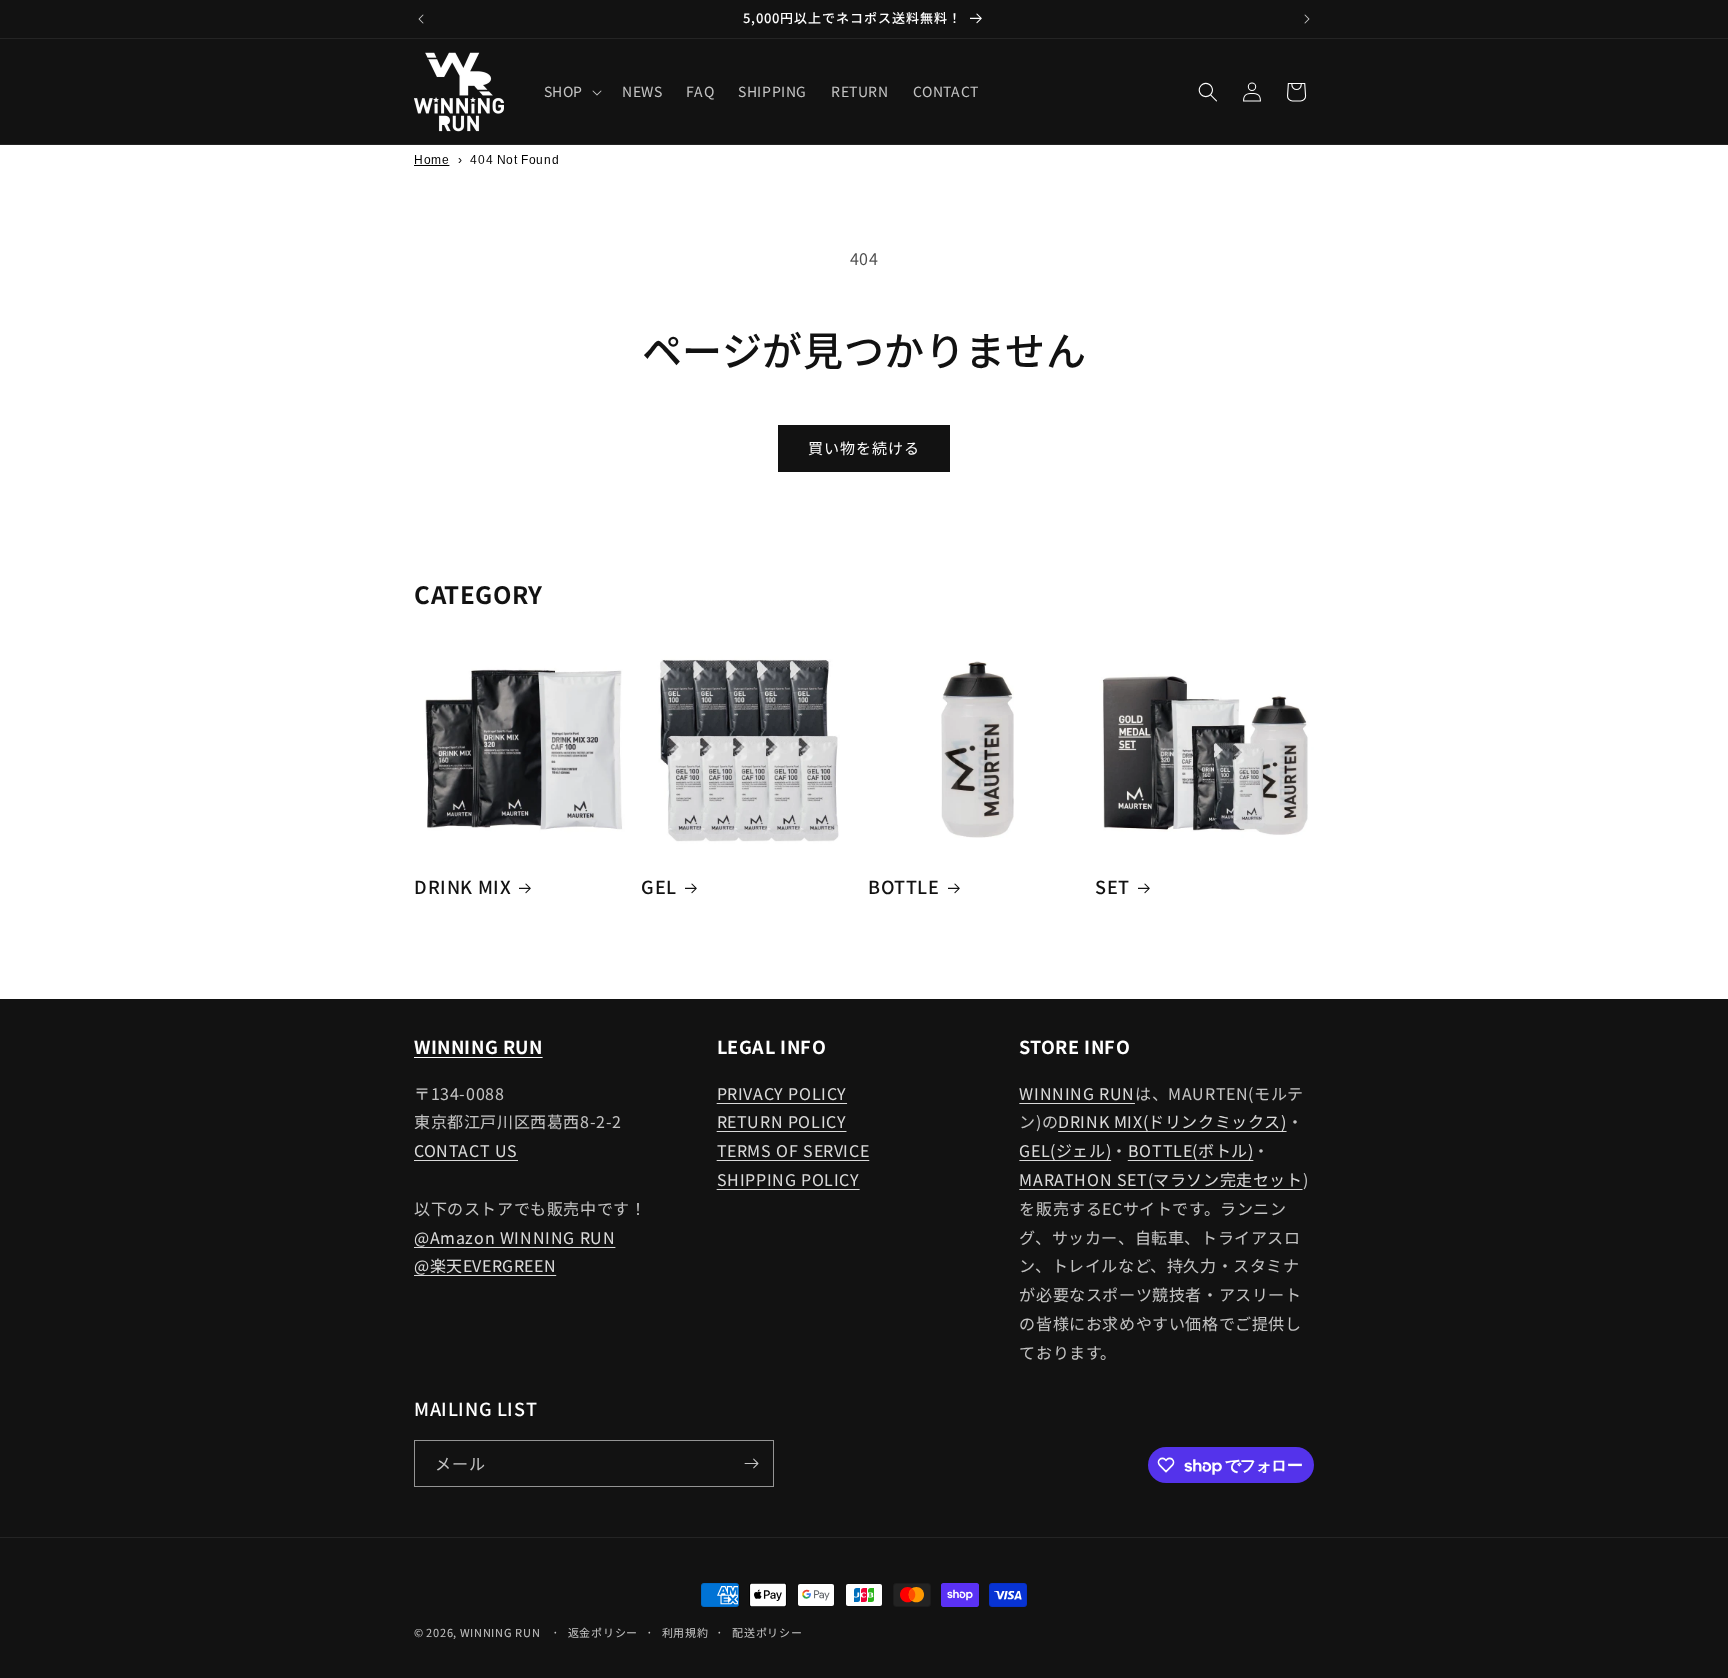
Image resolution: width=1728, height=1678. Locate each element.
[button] (571, 91)
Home (431, 160)
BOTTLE (904, 886)
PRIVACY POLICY (782, 1093)
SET (1112, 886)
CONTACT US (466, 1150)
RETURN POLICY (782, 1121)
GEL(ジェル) (1065, 1150)
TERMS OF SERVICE (793, 1150)
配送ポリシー (767, 1632)
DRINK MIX (462, 886)
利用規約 (685, 1632)
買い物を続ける (864, 447)
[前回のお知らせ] (421, 19)
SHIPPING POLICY (788, 1179)
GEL (659, 886)
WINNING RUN (1077, 1093)
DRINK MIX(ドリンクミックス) (1172, 1121)
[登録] (751, 1463)
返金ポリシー (603, 1632)
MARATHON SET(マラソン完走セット (1160, 1179)
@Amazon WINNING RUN (514, 1237)
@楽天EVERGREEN (485, 1265)
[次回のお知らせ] (1307, 19)
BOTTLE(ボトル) (1191, 1150)
